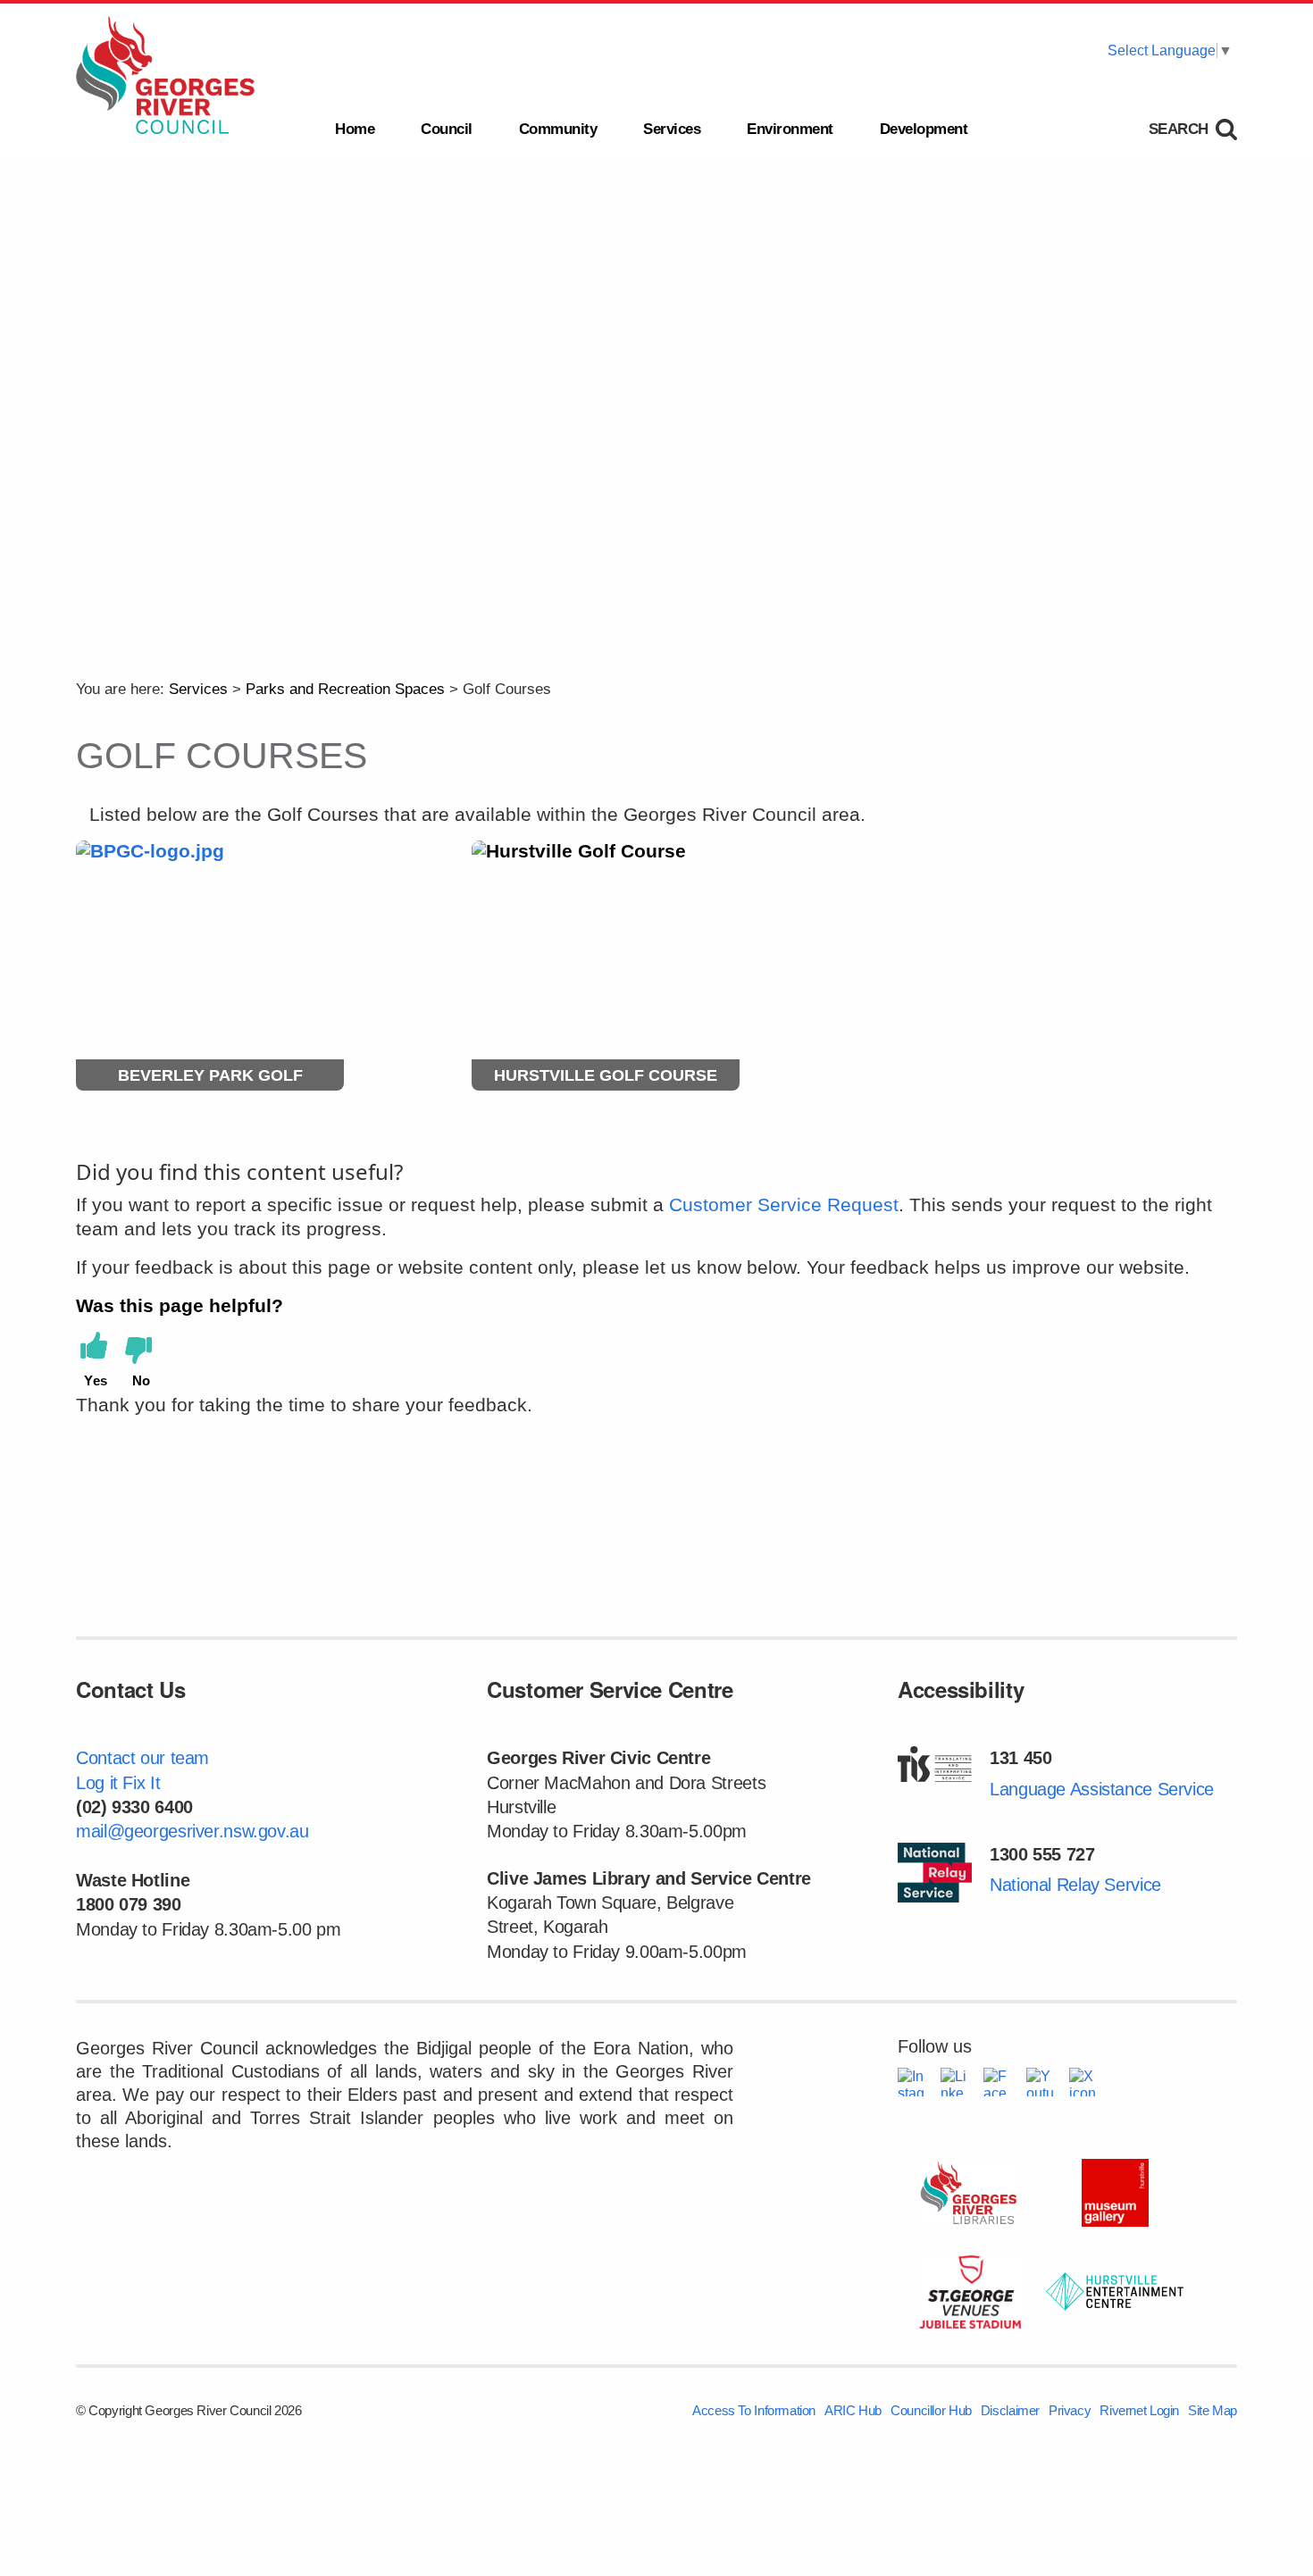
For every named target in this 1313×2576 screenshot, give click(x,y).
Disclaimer (1010, 2410)
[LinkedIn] (955, 2082)
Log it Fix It (118, 1783)
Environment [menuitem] (790, 129)
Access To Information (754, 2410)
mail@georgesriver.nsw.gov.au (192, 1831)
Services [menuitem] (672, 129)
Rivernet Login (1139, 2410)
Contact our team (142, 1758)
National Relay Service (1075, 1885)
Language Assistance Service (1102, 1789)
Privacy (1070, 2410)
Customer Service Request (784, 1204)
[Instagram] (912, 2082)
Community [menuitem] (558, 129)
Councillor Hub (931, 2410)
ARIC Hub (853, 2410)
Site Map (1213, 2410)
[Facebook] (998, 2082)
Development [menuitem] (924, 129)
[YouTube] (1041, 2082)
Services (198, 689)
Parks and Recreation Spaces (345, 689)
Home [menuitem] (355, 129)
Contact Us (130, 1689)
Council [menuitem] (447, 129)
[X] (1083, 2082)
